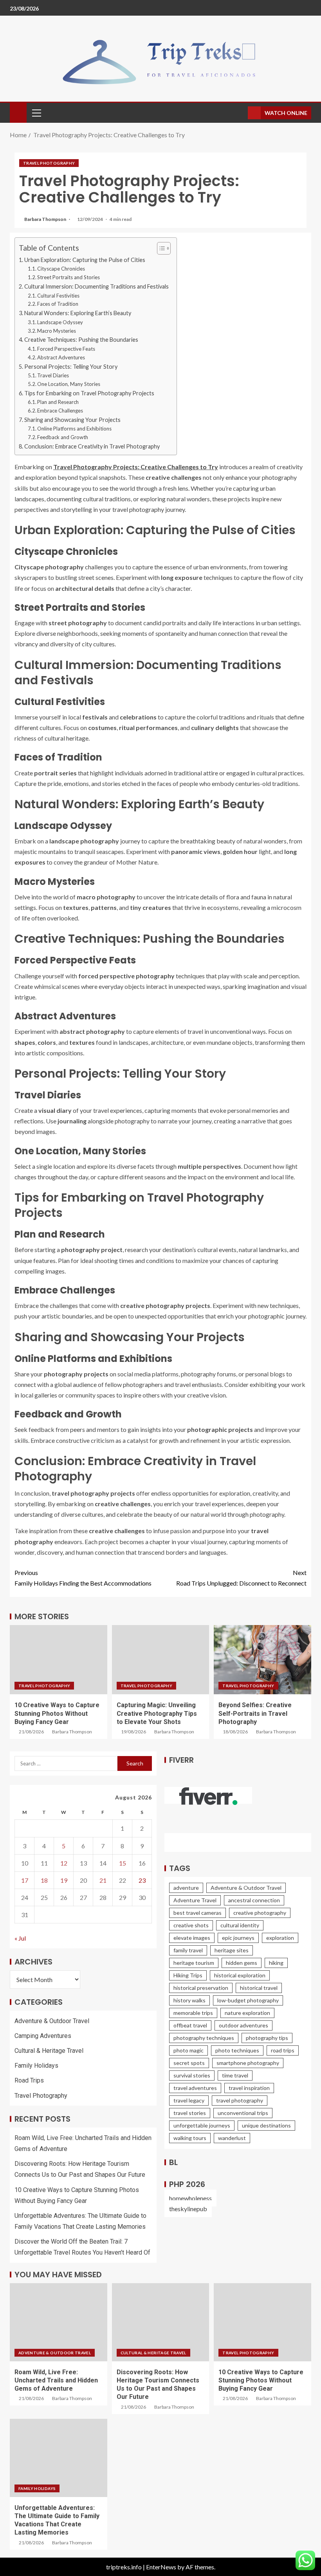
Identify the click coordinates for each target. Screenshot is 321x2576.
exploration (280, 1938)
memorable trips (193, 2013)
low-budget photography (248, 2000)
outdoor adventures (243, 2025)
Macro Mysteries (57, 331)
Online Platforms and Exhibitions (74, 429)
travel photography (240, 2100)
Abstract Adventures (61, 357)
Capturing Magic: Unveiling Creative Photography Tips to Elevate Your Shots (157, 1713)
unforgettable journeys (202, 2125)
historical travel (259, 1988)
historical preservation (201, 1988)
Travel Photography (49, 163)
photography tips (267, 2038)
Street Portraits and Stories (69, 277)
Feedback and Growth (63, 437)
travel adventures (195, 2088)
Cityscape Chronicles (61, 269)
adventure (186, 1888)
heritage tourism (194, 1963)
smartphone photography (248, 2063)
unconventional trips (243, 2113)
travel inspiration (249, 2088)
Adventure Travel (195, 1900)
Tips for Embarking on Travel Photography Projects (89, 393)
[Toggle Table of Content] (160, 248)
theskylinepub (188, 2209)
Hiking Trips (188, 1975)
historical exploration (240, 1975)
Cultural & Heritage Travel (49, 2051)
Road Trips (29, 2080)
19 (64, 1880)
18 (44, 1880)
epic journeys (238, 1938)
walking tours (190, 2138)
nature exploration (247, 2013)
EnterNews (161, 2567)
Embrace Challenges (60, 411)
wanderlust (232, 2138)
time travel (235, 2075)
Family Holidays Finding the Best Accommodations (83, 1578)
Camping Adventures (43, 2036)
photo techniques (237, 2050)
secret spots (189, 2063)
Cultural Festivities (58, 296)
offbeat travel (190, 2025)
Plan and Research (58, 402)
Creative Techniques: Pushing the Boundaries (81, 340)
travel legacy (189, 2100)
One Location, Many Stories (69, 384)
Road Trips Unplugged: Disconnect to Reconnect (241, 1578)
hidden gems (242, 1963)
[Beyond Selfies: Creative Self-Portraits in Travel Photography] (262, 1660)
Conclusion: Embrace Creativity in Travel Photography (92, 446)
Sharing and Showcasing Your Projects (72, 420)
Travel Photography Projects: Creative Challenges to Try (136, 467)
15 (123, 1863)
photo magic (188, 2050)
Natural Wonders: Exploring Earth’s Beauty (78, 313)
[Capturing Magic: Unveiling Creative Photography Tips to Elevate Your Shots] (161, 1660)
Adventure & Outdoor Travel (52, 2021)
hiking (276, 1963)
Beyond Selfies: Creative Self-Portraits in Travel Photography (255, 1713)
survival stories (192, 2075)
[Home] (18, 112)
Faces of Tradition (58, 304)
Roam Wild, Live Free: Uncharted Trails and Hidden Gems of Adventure (56, 2380)
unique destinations (266, 2125)
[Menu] (36, 113)
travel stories (190, 2113)
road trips (283, 2050)
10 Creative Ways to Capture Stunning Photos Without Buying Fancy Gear (57, 1713)
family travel (188, 1950)
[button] (36, 113)
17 (25, 1880)
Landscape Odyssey (60, 322)
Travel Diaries (53, 375)
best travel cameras (197, 1913)
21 (103, 1880)
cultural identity (240, 1925)
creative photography (260, 1913)
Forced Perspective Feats (66, 349)
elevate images (192, 1938)
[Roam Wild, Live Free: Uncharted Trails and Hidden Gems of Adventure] (59, 2322)
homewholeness (190, 2198)
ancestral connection (254, 1900)
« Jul (20, 1938)
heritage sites (232, 1950)
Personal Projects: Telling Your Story (71, 367)
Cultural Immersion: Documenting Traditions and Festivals (96, 286)
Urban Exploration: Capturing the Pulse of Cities (85, 260)
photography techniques (204, 2038)
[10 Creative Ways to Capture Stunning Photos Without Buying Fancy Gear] (59, 1660)
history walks (189, 2000)
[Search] (241, 113)
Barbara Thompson (46, 219)
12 (64, 1863)
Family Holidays (36, 2066)
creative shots (191, 1925)
